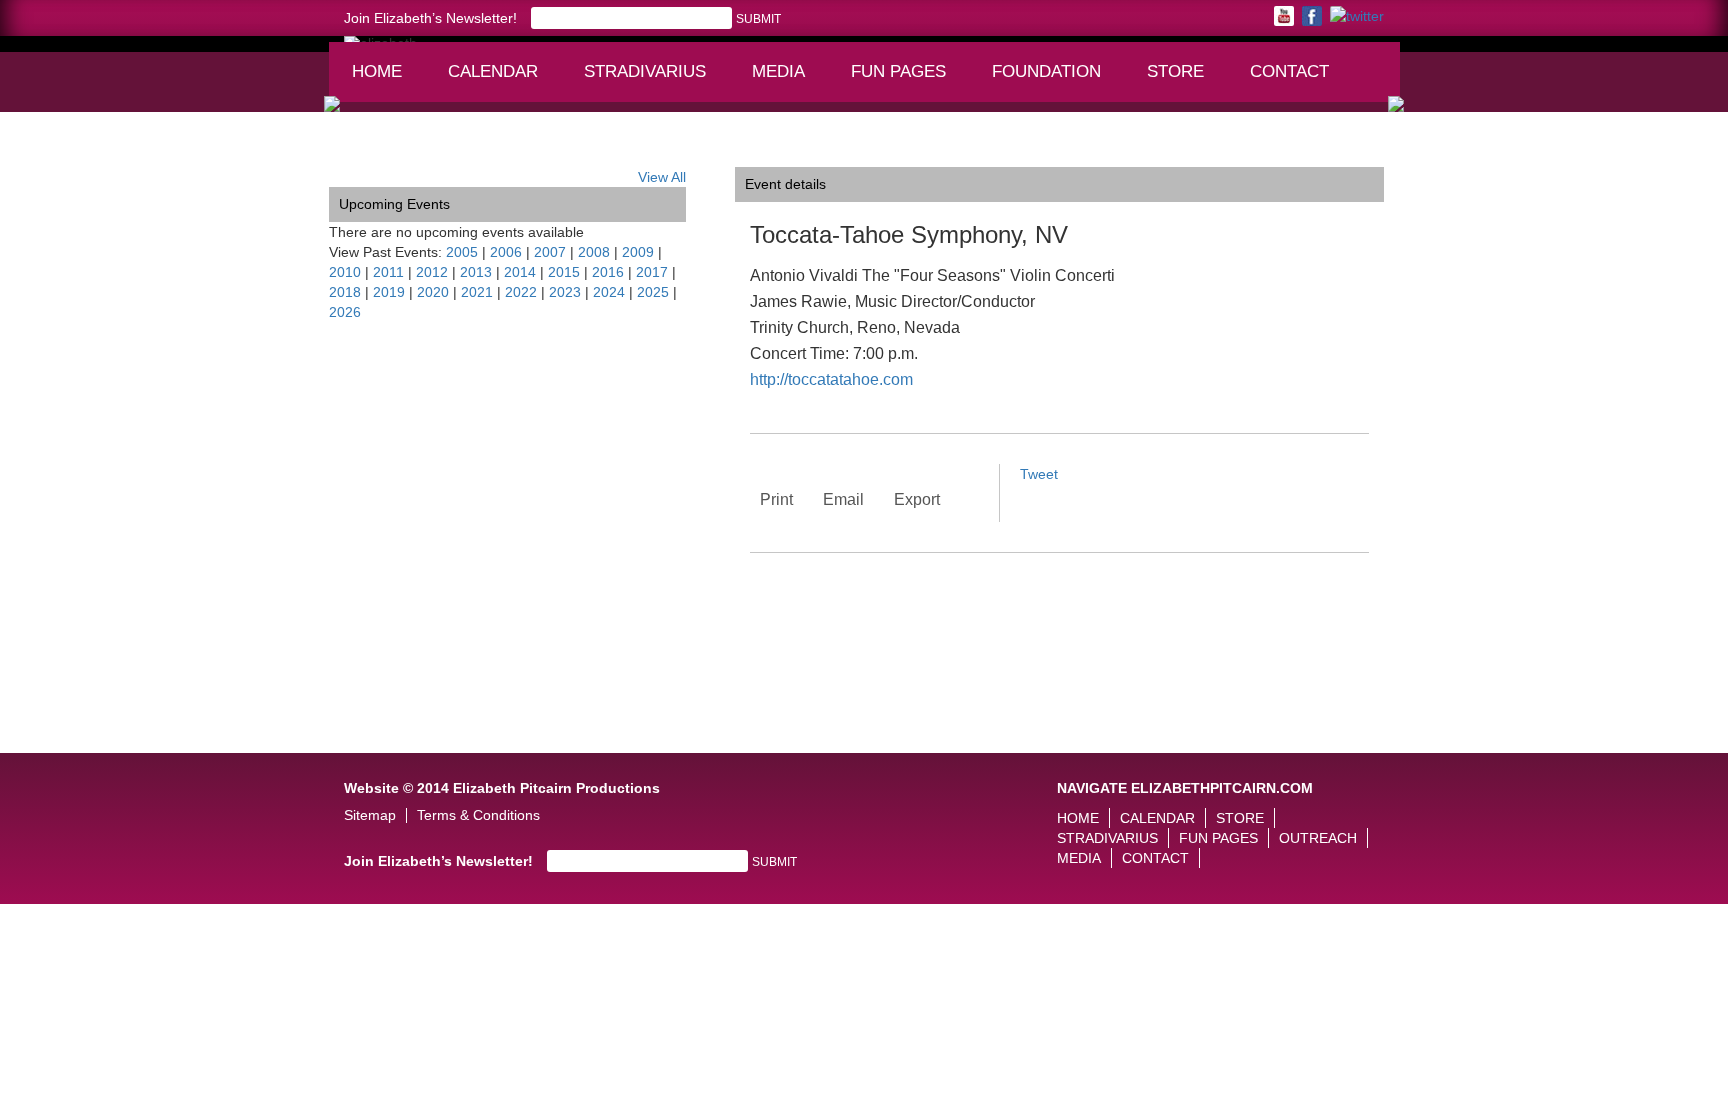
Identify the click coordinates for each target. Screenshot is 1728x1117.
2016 (608, 272)
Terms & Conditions (478, 815)
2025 (653, 292)
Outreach (1318, 838)
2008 (594, 252)
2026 (345, 312)
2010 (345, 272)
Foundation (1053, 81)
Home (377, 71)
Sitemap (370, 815)
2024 (609, 292)
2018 (345, 292)
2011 (388, 272)
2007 (550, 252)
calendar (493, 71)
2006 (506, 252)
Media (787, 81)
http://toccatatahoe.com (831, 379)
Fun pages (905, 81)
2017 (652, 272)
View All (662, 177)
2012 (432, 272)
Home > (354, 152)
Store (1175, 71)
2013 (476, 272)
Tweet (1039, 474)
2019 (389, 292)
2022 (521, 292)
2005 (462, 252)
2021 (477, 292)
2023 (565, 292)
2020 (433, 292)
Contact (1289, 71)
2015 (564, 272)
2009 (638, 252)
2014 (520, 272)
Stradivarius (645, 71)
